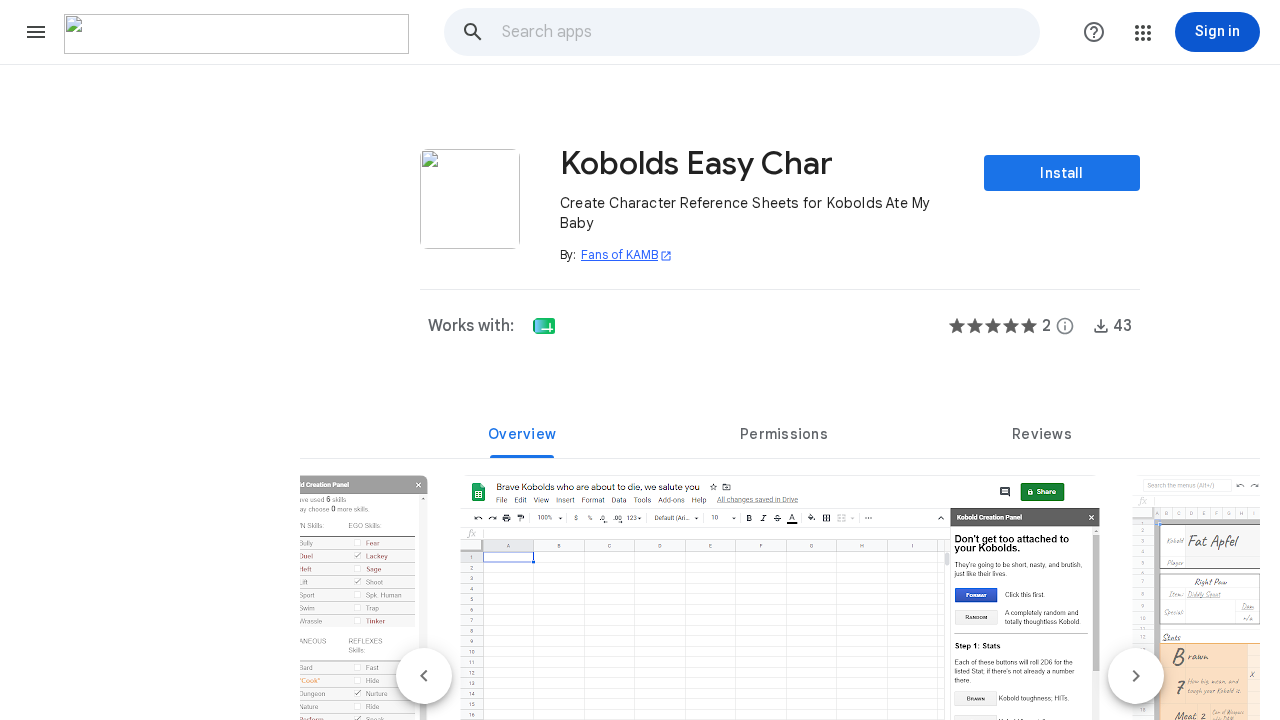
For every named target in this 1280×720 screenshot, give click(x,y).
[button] (36, 32)
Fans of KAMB (626, 254)
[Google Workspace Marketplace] (236, 34)
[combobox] (770, 32)
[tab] (522, 434)
